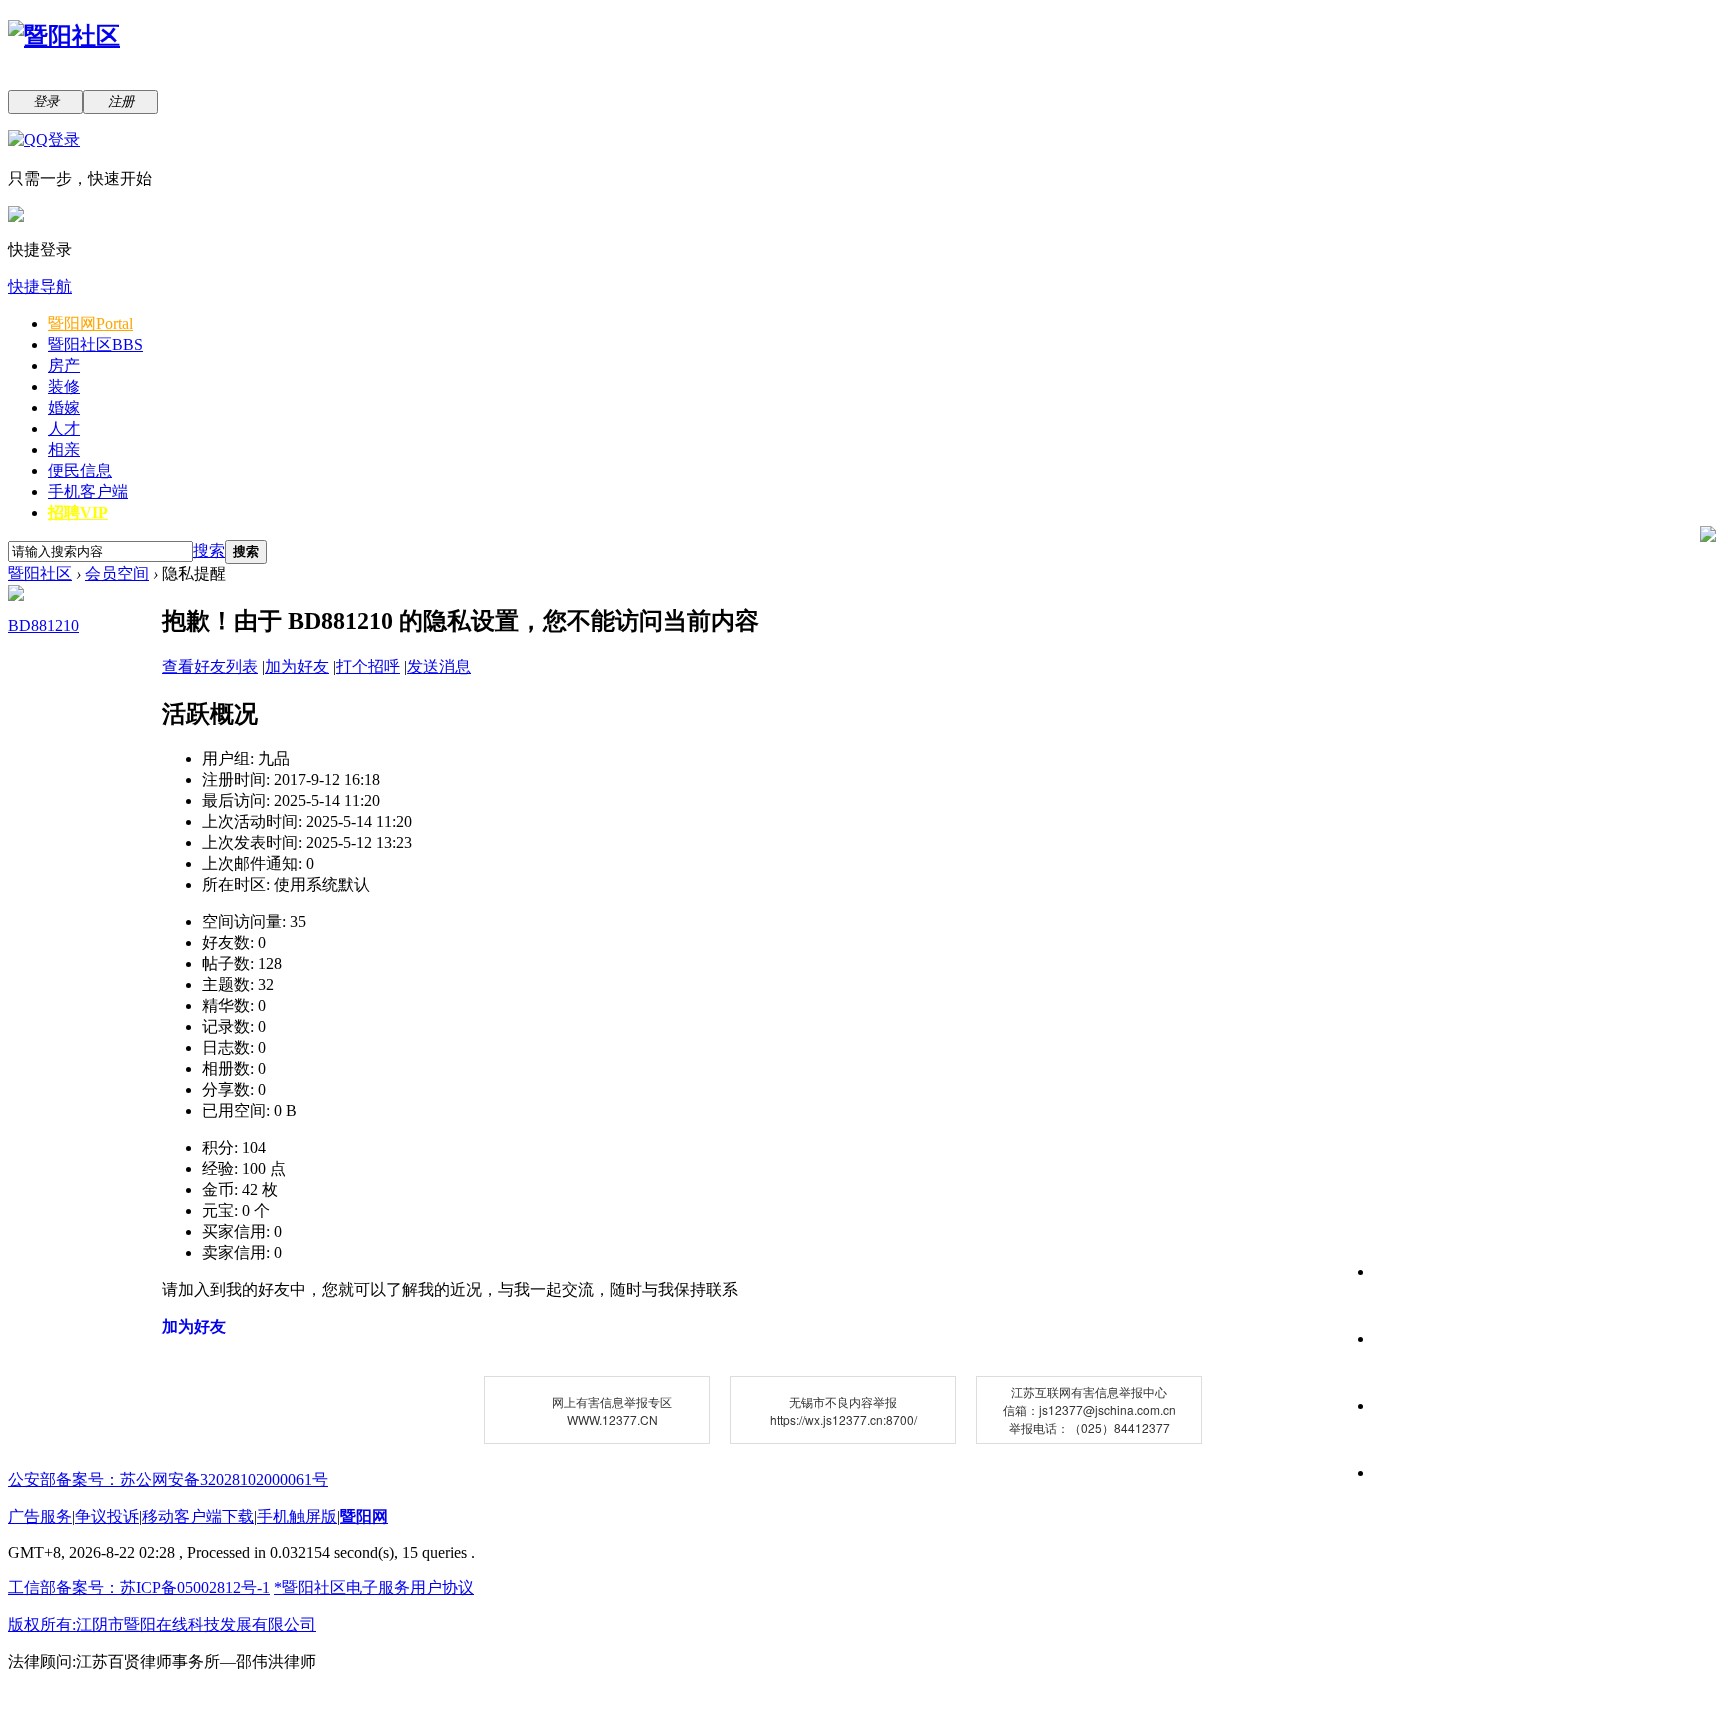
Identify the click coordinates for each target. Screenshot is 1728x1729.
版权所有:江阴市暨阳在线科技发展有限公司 (162, 1624)
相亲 (64, 449)
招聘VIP (78, 512)
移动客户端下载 (198, 1516)
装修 (64, 386)
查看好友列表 (210, 666)
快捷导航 (40, 286)
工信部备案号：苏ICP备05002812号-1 (139, 1587)
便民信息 (80, 470)
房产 (64, 365)
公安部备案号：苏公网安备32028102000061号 (168, 1479)
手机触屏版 (297, 1516)
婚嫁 (64, 407)
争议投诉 (107, 1516)
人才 (64, 428)
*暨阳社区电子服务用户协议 (374, 1587)
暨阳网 (90, 323)
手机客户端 (88, 491)
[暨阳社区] (64, 36)
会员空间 (117, 573)
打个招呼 (368, 666)
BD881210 (43, 625)
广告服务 (40, 1516)
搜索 (209, 550)
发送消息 (439, 666)
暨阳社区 (95, 344)
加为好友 (297, 666)
